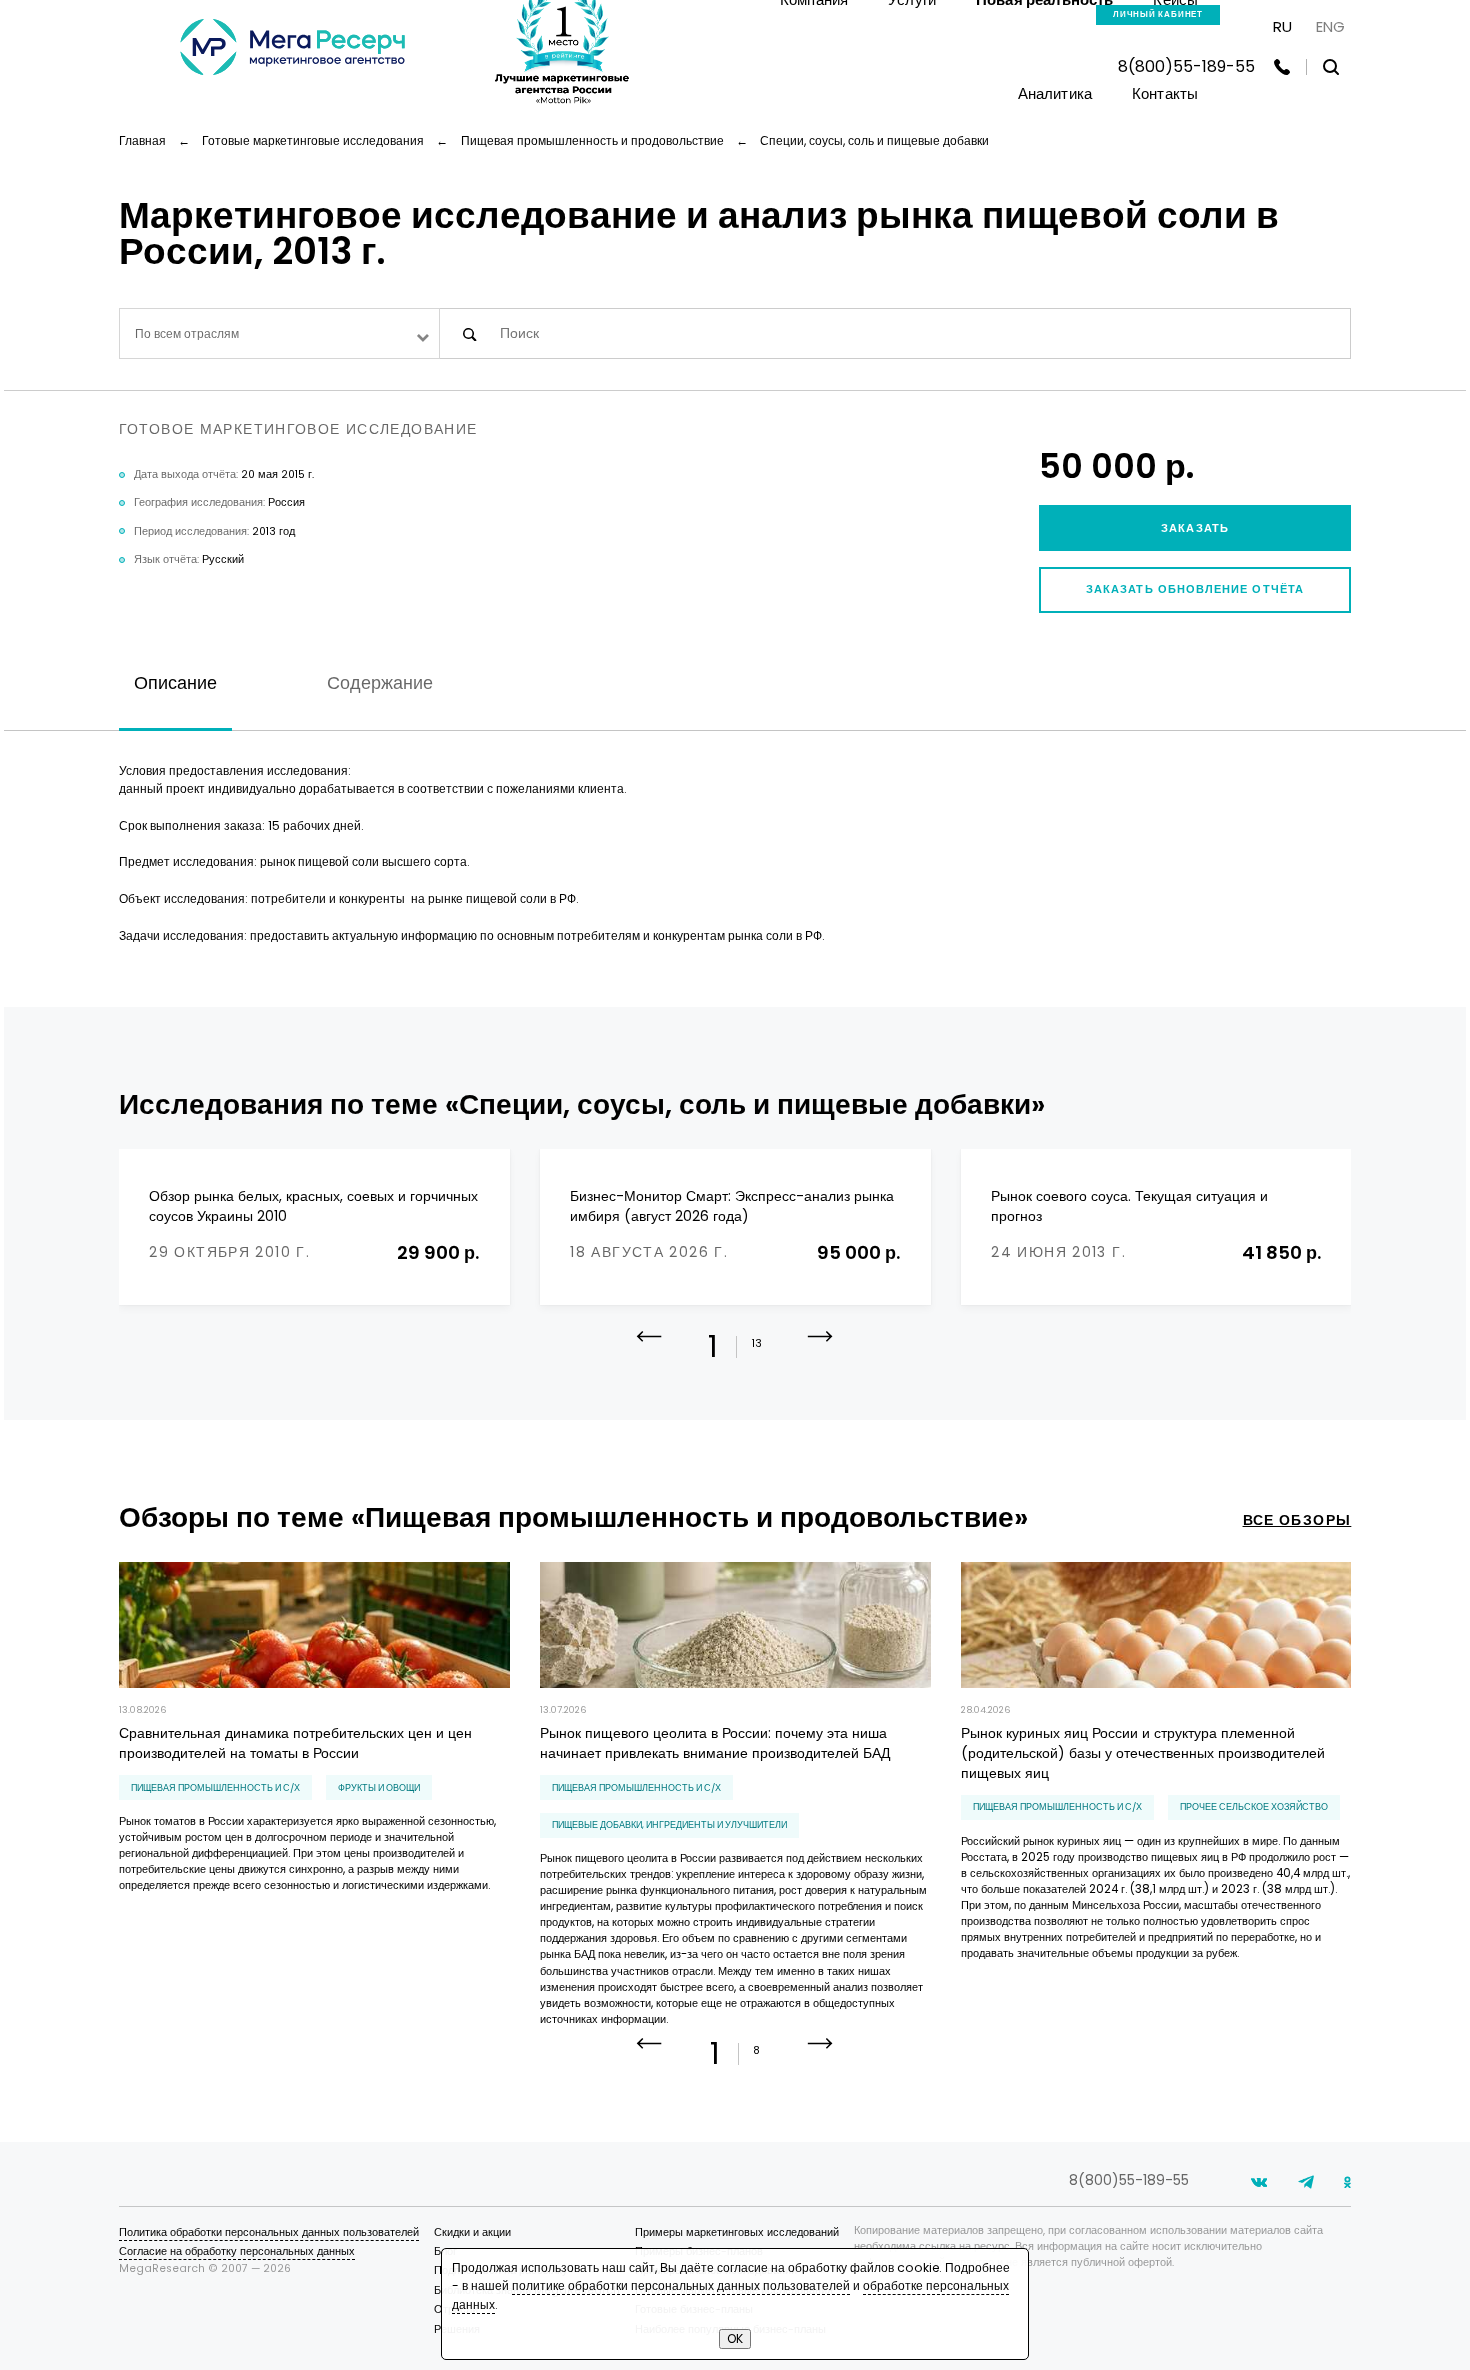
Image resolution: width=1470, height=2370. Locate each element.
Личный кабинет (1158, 14)
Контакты (1165, 93)
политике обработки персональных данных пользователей (681, 2285)
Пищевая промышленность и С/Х (215, 1787)
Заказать (1195, 528)
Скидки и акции (472, 2232)
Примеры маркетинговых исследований (737, 2232)
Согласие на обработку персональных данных (237, 2251)
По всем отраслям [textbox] (187, 333)
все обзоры (1297, 1520)
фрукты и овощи (379, 1787)
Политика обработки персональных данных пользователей (269, 2232)
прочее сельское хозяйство (1254, 1806)
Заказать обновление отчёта (1195, 589)
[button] (820, 1352)
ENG (1330, 26)
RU (1282, 26)
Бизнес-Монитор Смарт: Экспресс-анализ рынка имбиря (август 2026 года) (732, 1206)
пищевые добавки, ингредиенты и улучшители (669, 1824)
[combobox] (280, 333)
